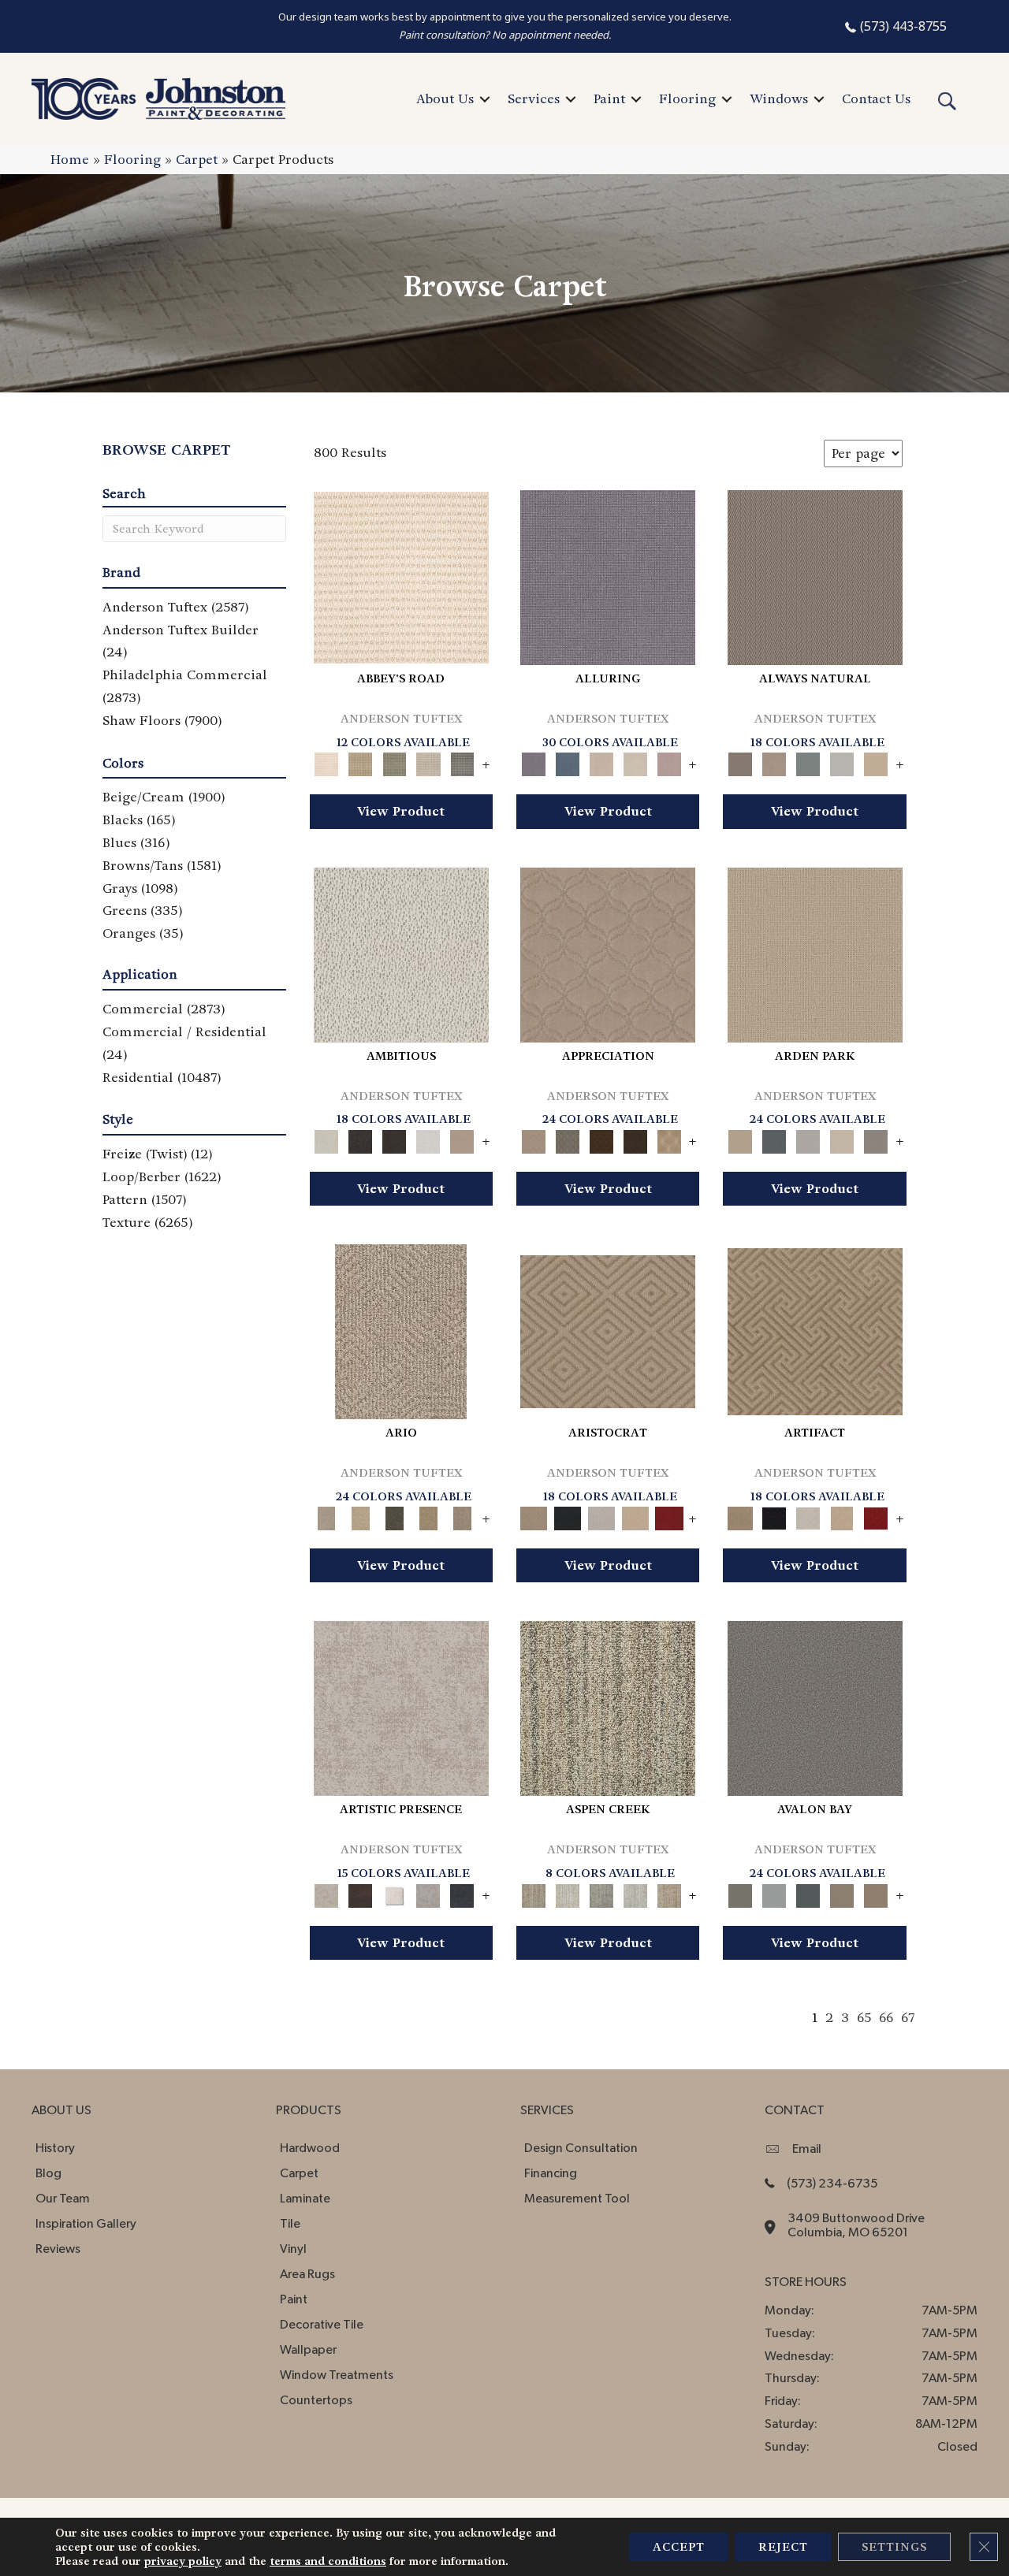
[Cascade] (601, 1517)
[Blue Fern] (808, 762)
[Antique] (361, 1517)
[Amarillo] (608, 952)
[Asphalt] (815, 1706)
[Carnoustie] (669, 1139)
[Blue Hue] (774, 1139)
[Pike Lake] (601, 1893)
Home (70, 160)
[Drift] (842, 1139)
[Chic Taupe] (428, 762)
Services (534, 99)
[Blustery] (842, 762)
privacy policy (183, 2561)
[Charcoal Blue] (808, 1893)
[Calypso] (774, 1893)
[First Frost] (428, 1139)
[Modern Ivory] (567, 1893)
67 (908, 2018)
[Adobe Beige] (401, 1330)
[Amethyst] (608, 576)
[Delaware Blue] (462, 762)
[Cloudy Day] (808, 1139)
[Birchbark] (635, 762)
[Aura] (401, 576)
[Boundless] (395, 762)
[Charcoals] (361, 1139)
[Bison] (601, 1139)
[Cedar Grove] (608, 1706)
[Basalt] (601, 762)
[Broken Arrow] (462, 1517)
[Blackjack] (567, 1517)
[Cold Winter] (428, 1893)
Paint (609, 99)
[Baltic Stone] (401, 1706)
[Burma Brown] (361, 1893)
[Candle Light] (395, 1893)
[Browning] (635, 1139)
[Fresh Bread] (462, 1139)
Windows (779, 99)
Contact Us (876, 99)
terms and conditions (328, 2561)
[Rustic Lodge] (669, 1893)
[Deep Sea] (462, 1893)
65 (864, 2018)
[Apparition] (395, 1517)
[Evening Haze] (876, 1139)
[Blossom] (669, 762)
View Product (401, 811)
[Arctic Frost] (567, 1139)
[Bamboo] (361, 762)
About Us (445, 99)
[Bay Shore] (428, 1517)
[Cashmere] (635, 1517)
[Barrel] (815, 576)
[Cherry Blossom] (669, 1517)
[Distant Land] (876, 1893)
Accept (679, 2547)
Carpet (197, 160)
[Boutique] (876, 762)
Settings (894, 2547)
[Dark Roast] (395, 1139)
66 (886, 2018)
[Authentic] (815, 952)
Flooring (687, 99)
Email (807, 2149)
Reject (783, 2547)
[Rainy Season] (635, 1893)
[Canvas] (401, 952)
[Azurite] (567, 762)
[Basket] (774, 762)
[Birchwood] (608, 1330)
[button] (485, 99)
